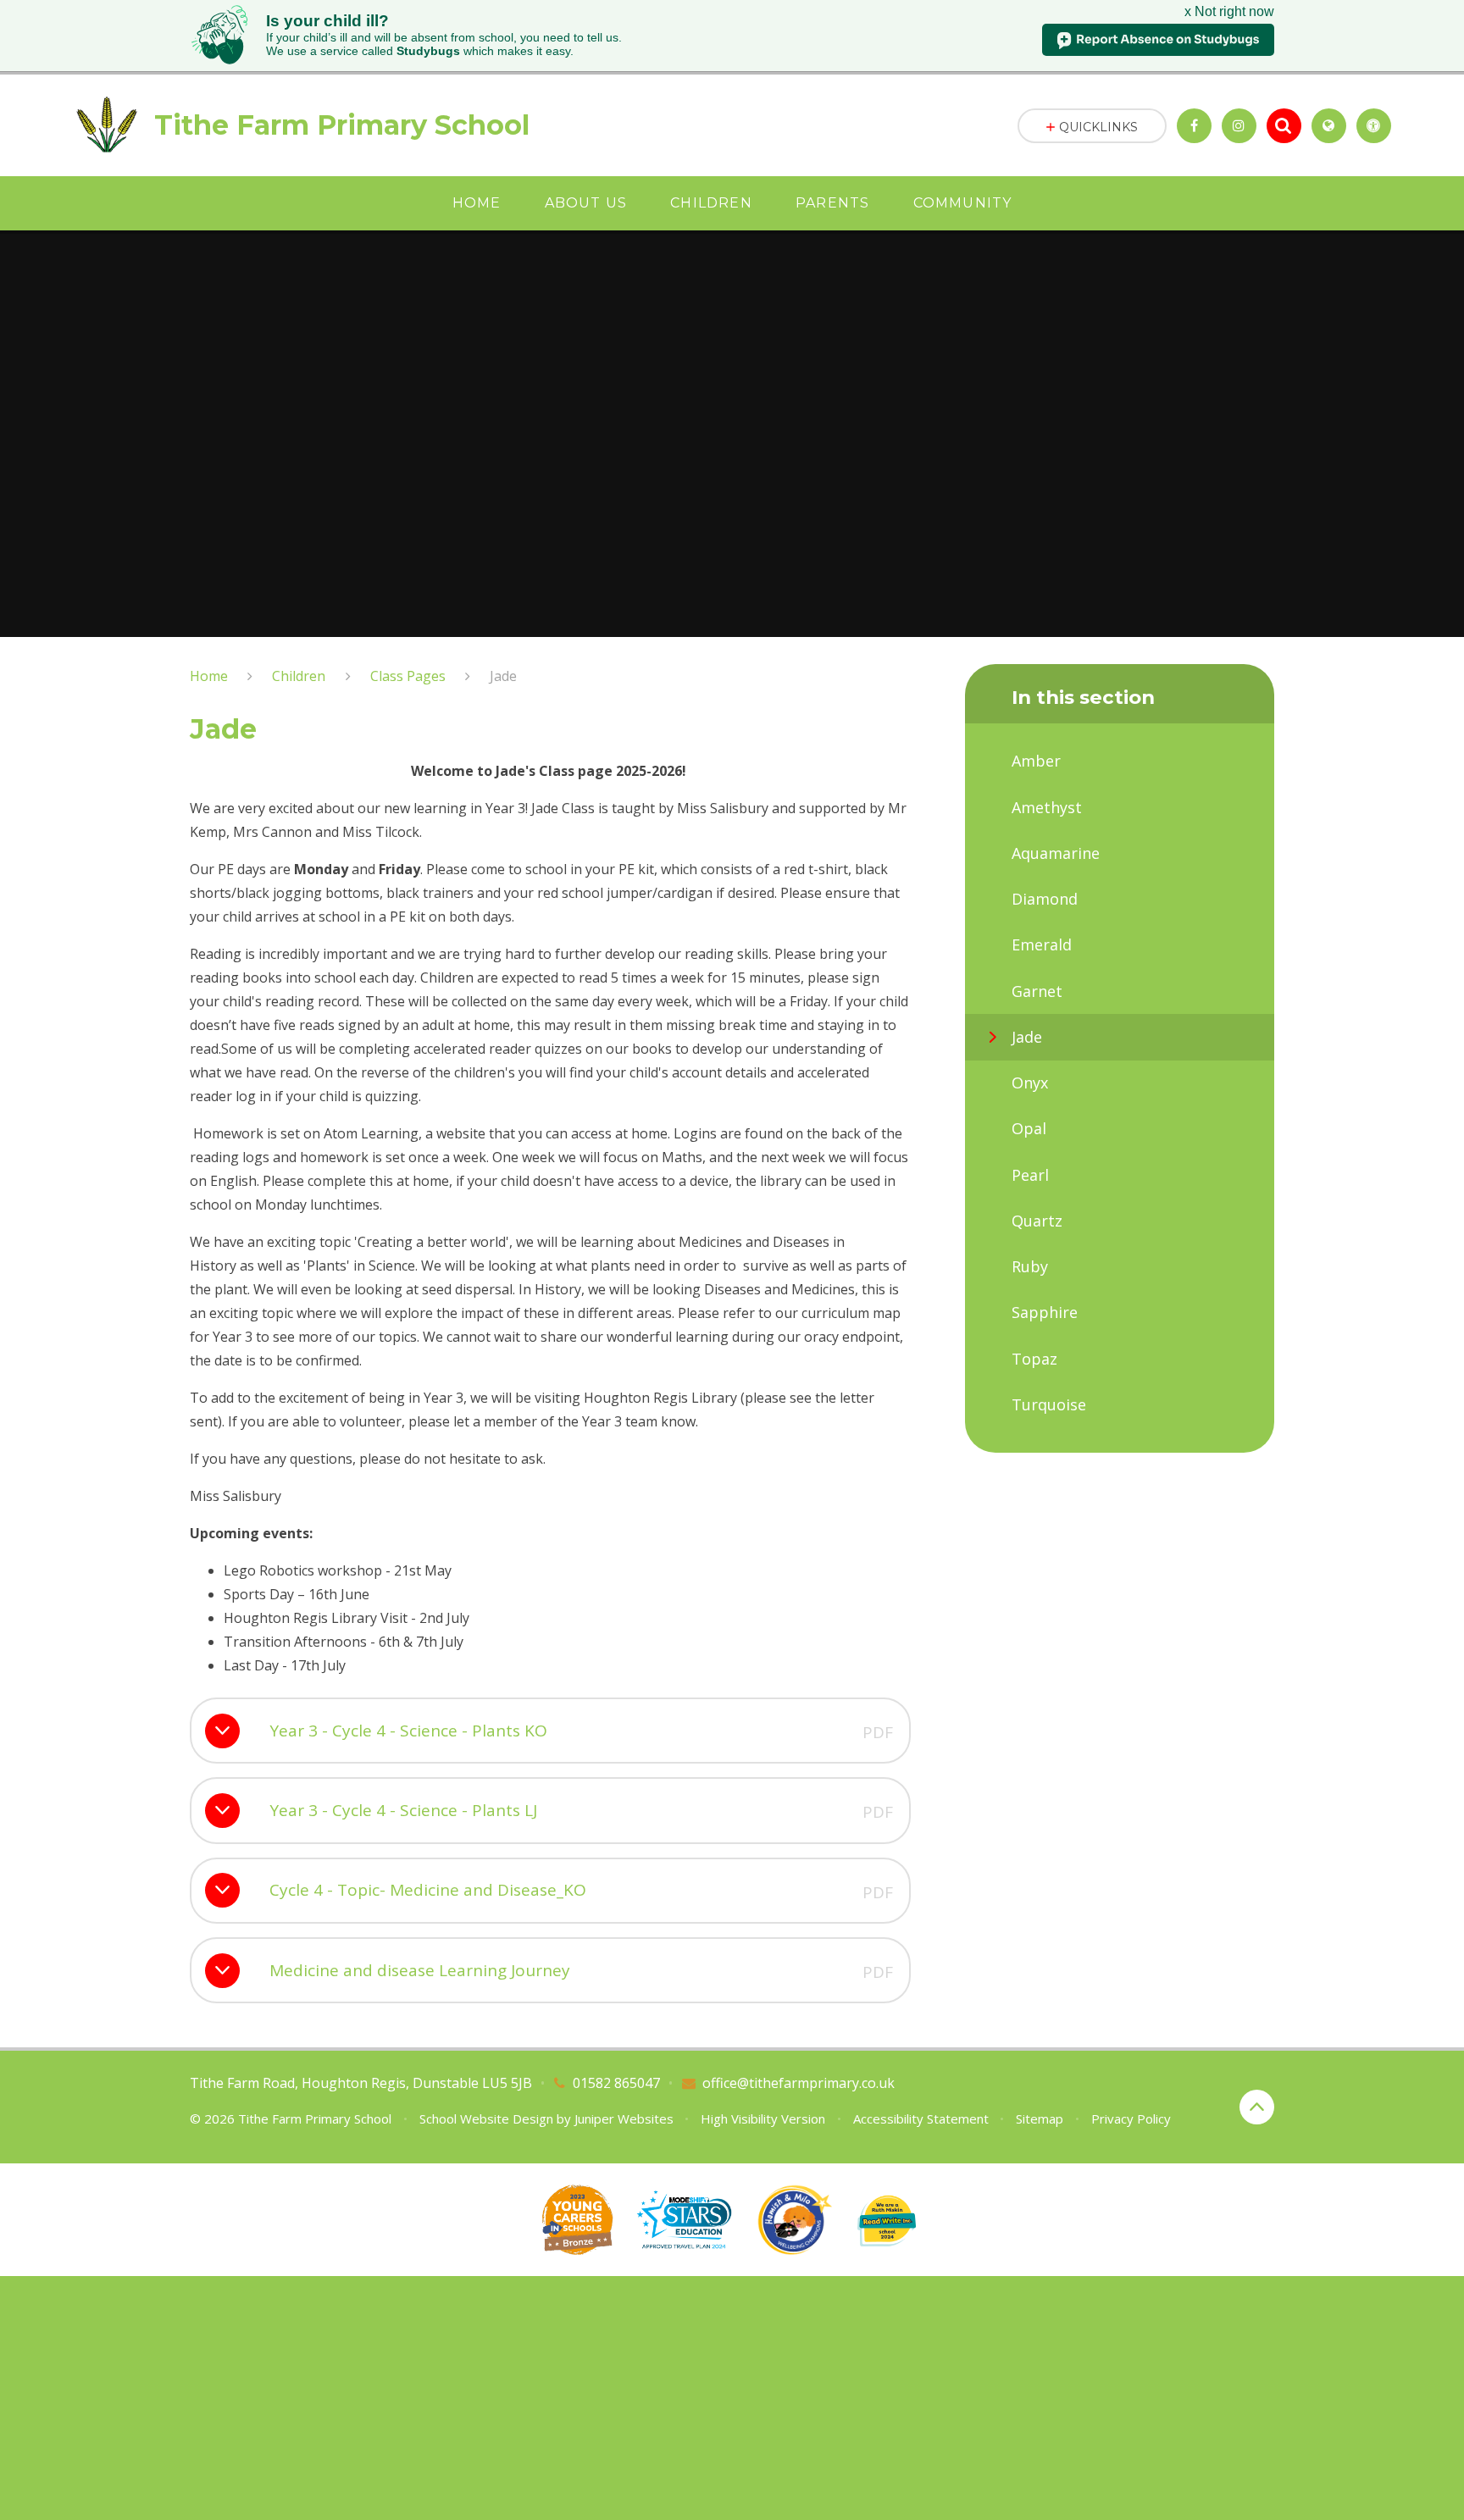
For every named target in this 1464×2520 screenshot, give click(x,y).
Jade (503, 676)
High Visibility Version (763, 2118)
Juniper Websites (624, 2118)
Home (209, 676)
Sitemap (1040, 2118)
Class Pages (408, 676)
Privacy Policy (1131, 2118)
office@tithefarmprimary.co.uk (799, 2083)
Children (299, 676)
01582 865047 (616, 2083)
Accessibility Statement (921, 2118)
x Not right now (1229, 11)
